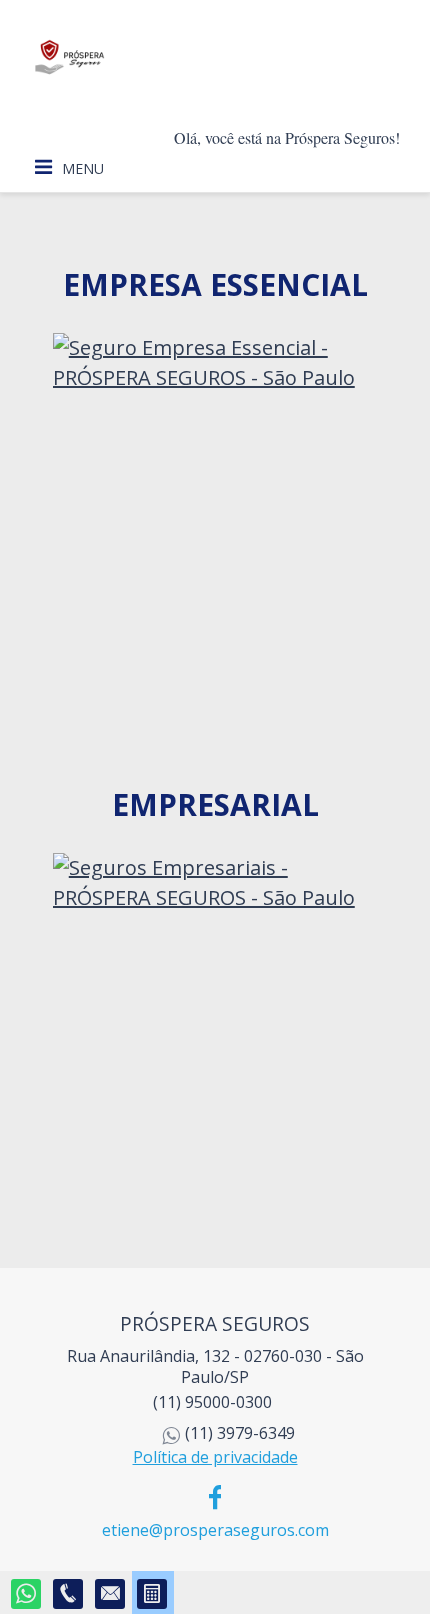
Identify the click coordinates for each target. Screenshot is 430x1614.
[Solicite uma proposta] (153, 1595)
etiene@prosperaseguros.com (215, 1530)
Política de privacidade (215, 1457)
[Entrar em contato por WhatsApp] (27, 1595)
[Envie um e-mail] (111, 1595)
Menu (83, 168)
